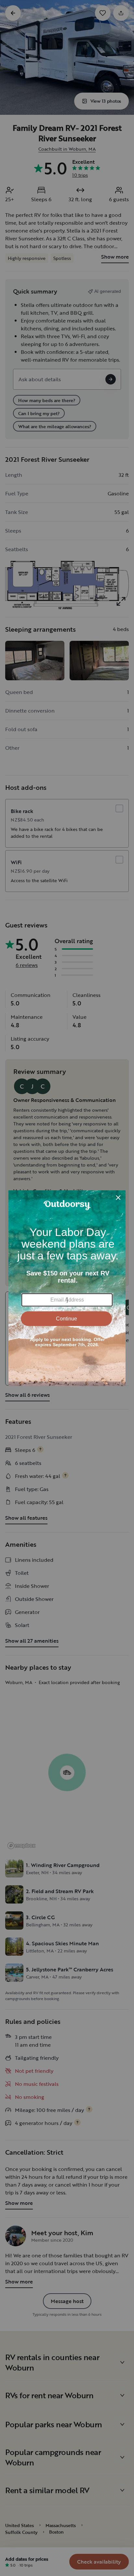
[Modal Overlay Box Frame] (67, 1288)
